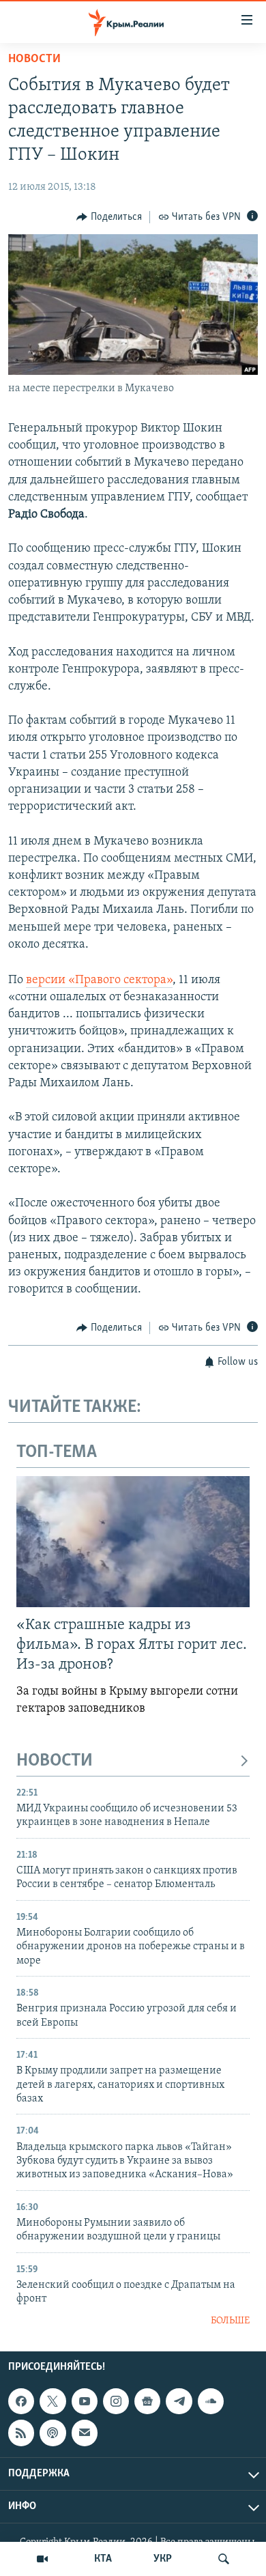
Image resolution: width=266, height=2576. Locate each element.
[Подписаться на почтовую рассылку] (85, 2433)
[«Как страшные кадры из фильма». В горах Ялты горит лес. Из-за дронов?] (133, 1542)
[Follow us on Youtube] (85, 2401)
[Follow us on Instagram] (116, 2401)
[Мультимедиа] (42, 2559)
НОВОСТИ (55, 1761)
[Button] (109, 217)
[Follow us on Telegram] (179, 2401)
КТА (103, 2559)
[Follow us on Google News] (147, 2401)
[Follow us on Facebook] (21, 2401)
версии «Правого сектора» (99, 980)
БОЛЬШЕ (230, 2321)
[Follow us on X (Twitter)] (53, 2401)
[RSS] (21, 2433)
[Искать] (224, 2559)
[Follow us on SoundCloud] (211, 2401)
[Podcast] (53, 2433)
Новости (34, 59)
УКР (163, 2559)
